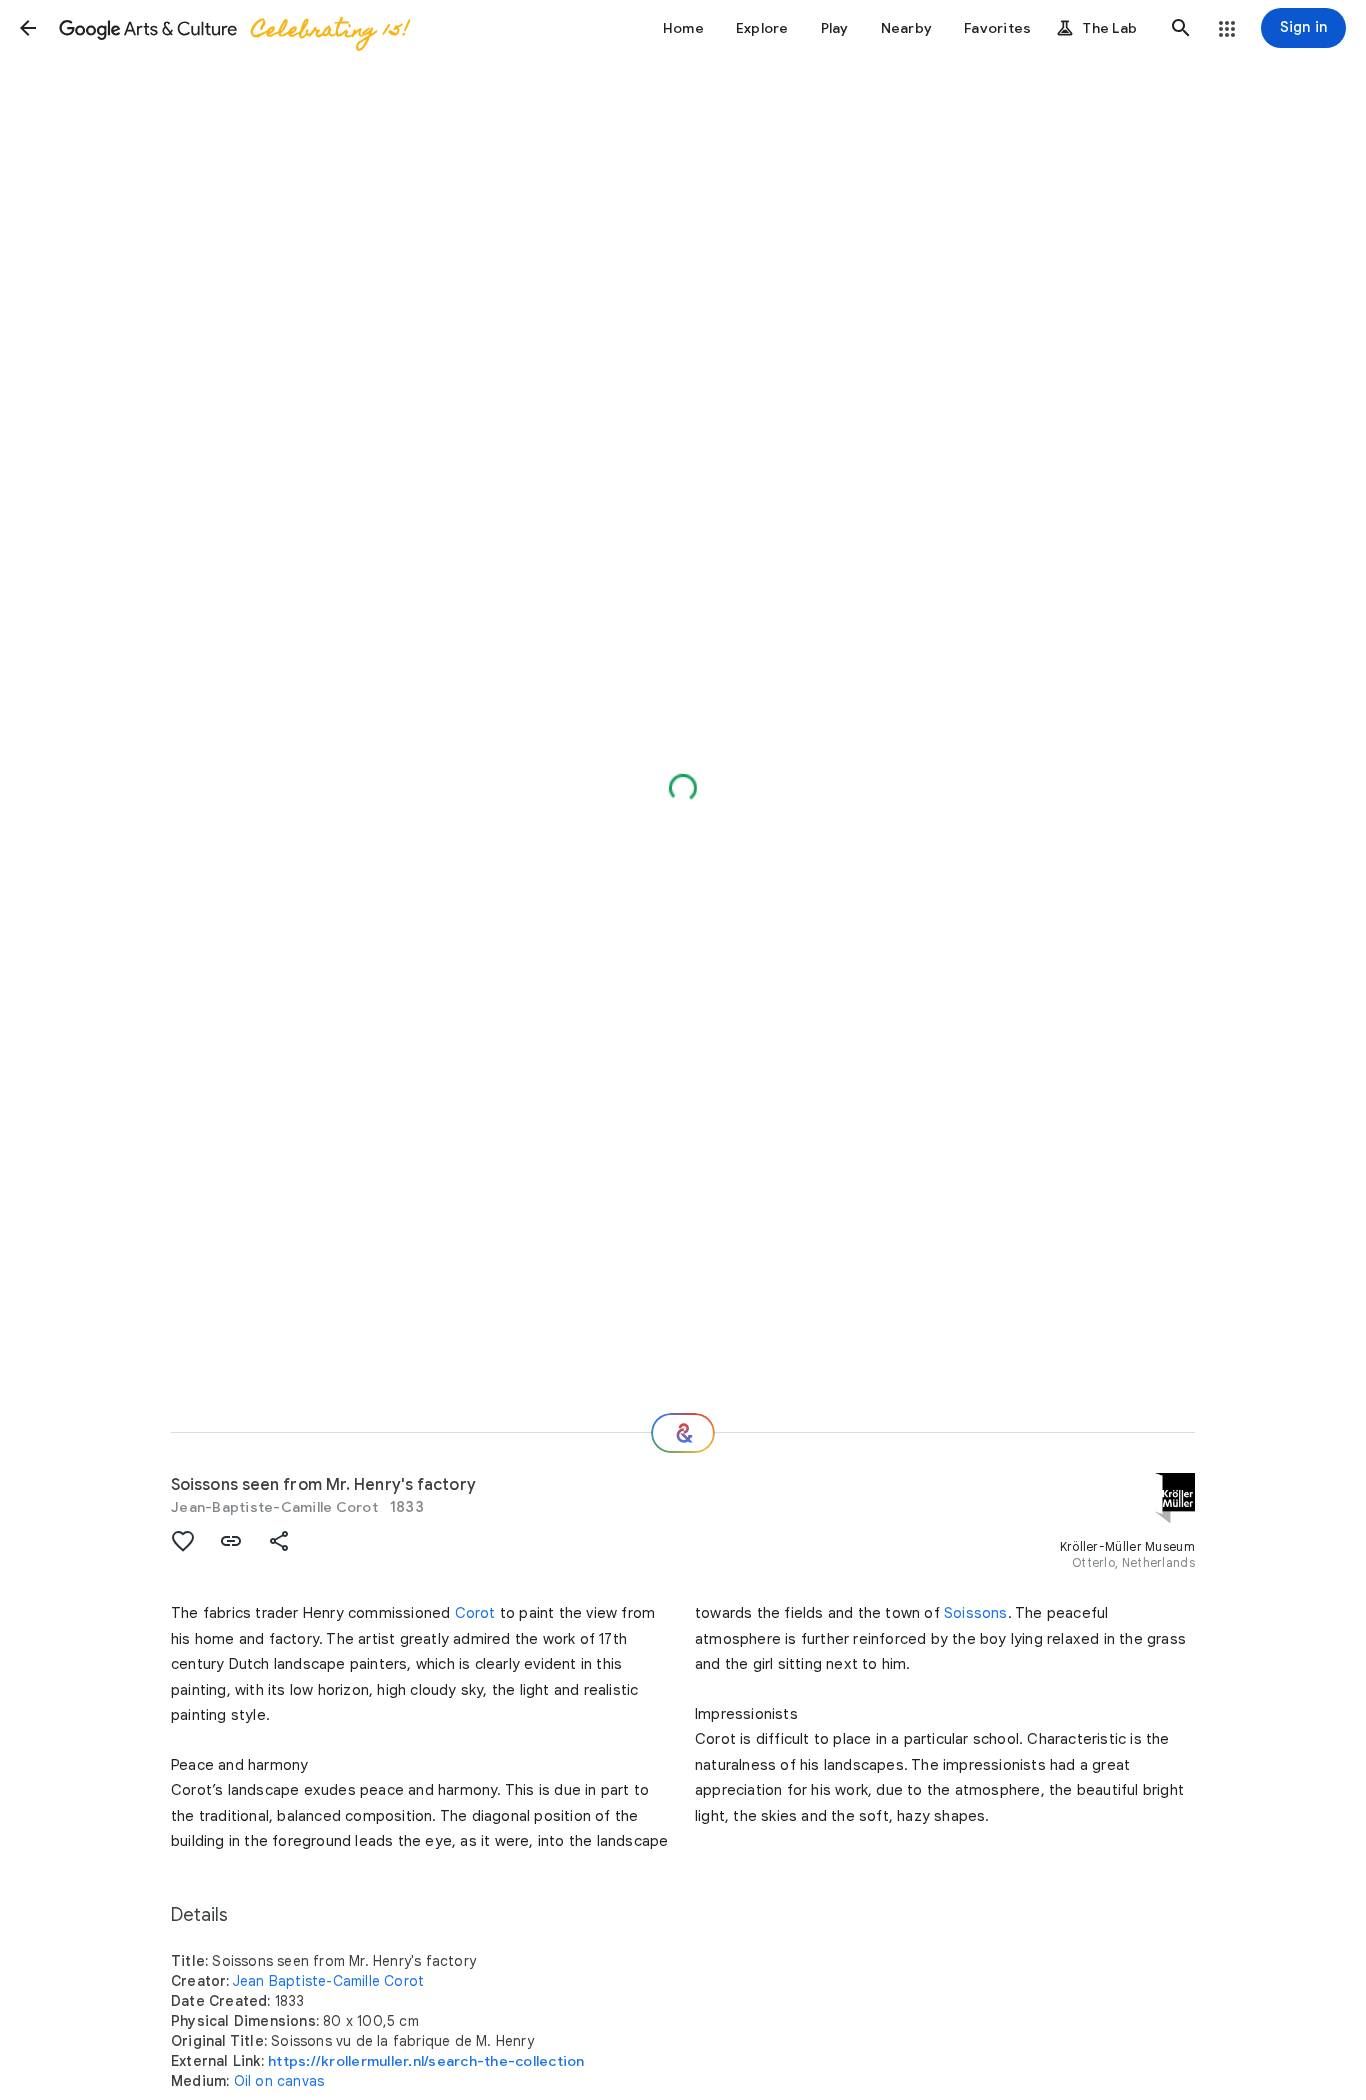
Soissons (976, 1613)
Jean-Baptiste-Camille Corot (274, 1507)
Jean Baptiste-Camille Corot (328, 1981)
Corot (475, 1613)
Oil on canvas (279, 2081)
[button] (28, 28)
